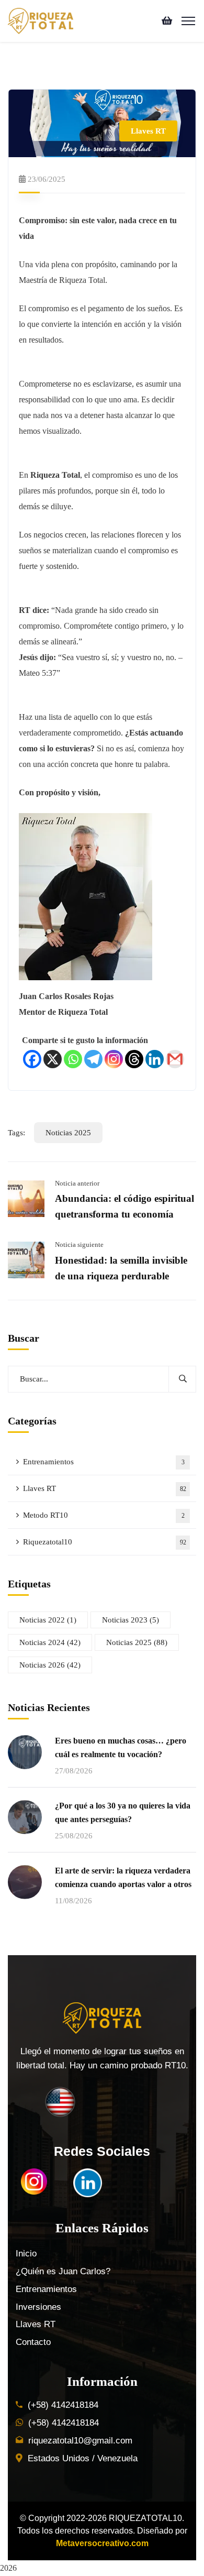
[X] (53, 1059)
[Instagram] (114, 1059)
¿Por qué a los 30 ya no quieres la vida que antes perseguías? (123, 1812)
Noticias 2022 (48, 1620)
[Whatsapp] (73, 1059)
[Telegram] (93, 1059)
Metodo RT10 (104, 1515)
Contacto (33, 2342)
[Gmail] (175, 1059)
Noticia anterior (77, 1183)
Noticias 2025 (68, 1133)
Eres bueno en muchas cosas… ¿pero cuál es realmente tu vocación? (121, 1747)
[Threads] (134, 1059)
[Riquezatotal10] (41, 20)
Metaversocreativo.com (102, 2543)
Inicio (26, 2254)
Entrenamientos (104, 1462)
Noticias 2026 (50, 1665)
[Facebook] (32, 1059)
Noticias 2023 (131, 1620)
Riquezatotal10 (105, 1542)
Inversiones (38, 2307)
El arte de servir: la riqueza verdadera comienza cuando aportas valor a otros (123, 1877)
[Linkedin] (155, 1059)
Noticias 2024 (50, 1642)
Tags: (16, 1133)
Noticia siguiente (79, 1245)
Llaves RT (148, 131)
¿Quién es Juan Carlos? (63, 2271)
